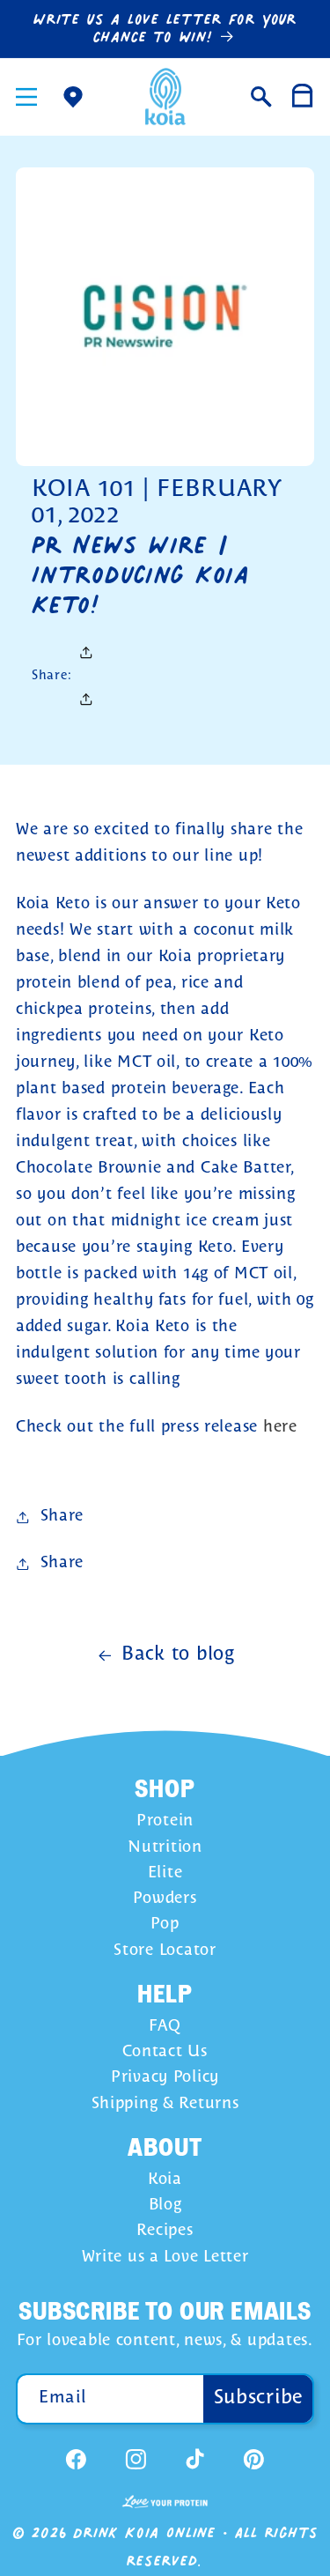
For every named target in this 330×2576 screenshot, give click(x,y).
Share (62, 1517)
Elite (165, 1873)
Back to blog (178, 1655)
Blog (165, 2206)
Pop (165, 1925)
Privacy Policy (165, 2078)
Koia (165, 2180)
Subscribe (259, 2398)
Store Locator (165, 1951)
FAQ (165, 2027)
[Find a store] (73, 96)
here (280, 1428)
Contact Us (165, 2052)
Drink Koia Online (144, 2532)
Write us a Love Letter (165, 2258)
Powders (165, 1899)
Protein (165, 1821)
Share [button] (62, 1563)
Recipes (165, 2231)
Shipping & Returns (165, 2104)
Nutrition (165, 1848)
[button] (27, 96)
